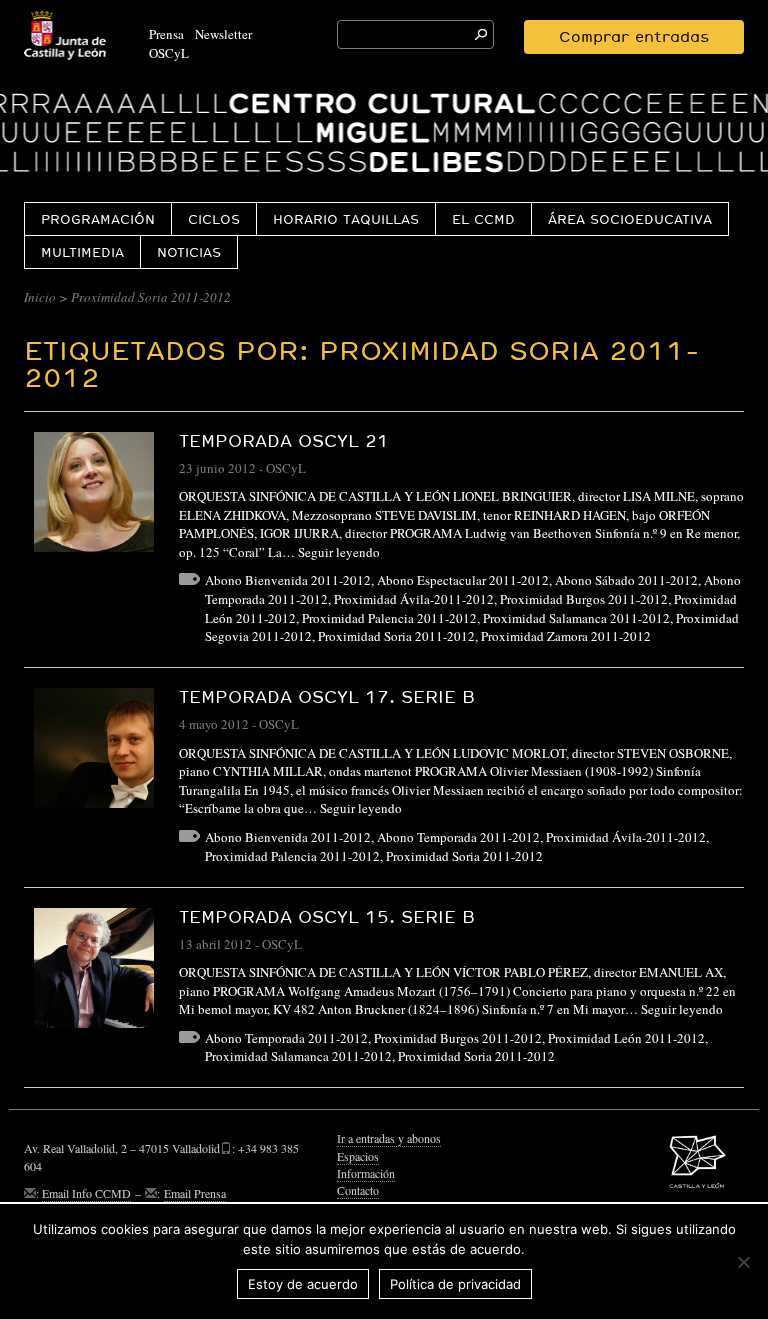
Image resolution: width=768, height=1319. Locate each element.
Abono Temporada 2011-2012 (458, 837)
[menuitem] (97, 218)
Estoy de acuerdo (303, 1284)
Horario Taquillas (346, 219)
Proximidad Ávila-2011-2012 (414, 599)
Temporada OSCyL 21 (284, 440)
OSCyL (169, 53)
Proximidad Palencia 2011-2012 (389, 618)
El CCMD (483, 219)
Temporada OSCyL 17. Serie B (327, 696)
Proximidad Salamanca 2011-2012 (576, 618)
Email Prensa (195, 1193)
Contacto (358, 1190)
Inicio (40, 297)
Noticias (189, 252)
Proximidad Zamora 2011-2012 (566, 636)
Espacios (358, 1156)
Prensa (166, 34)
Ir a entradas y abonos (389, 1138)
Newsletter (223, 34)
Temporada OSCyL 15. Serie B (327, 916)
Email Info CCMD (86, 1193)
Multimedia (82, 252)
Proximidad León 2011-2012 (626, 1038)
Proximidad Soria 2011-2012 (396, 636)
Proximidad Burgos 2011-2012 (584, 599)
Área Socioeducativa (630, 219)
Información (366, 1173)
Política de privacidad (455, 1284)
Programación (98, 219)
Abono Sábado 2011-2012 (626, 580)
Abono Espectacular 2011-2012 (463, 580)
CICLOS (214, 219)
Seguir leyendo (339, 552)
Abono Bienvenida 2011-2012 (288, 580)
